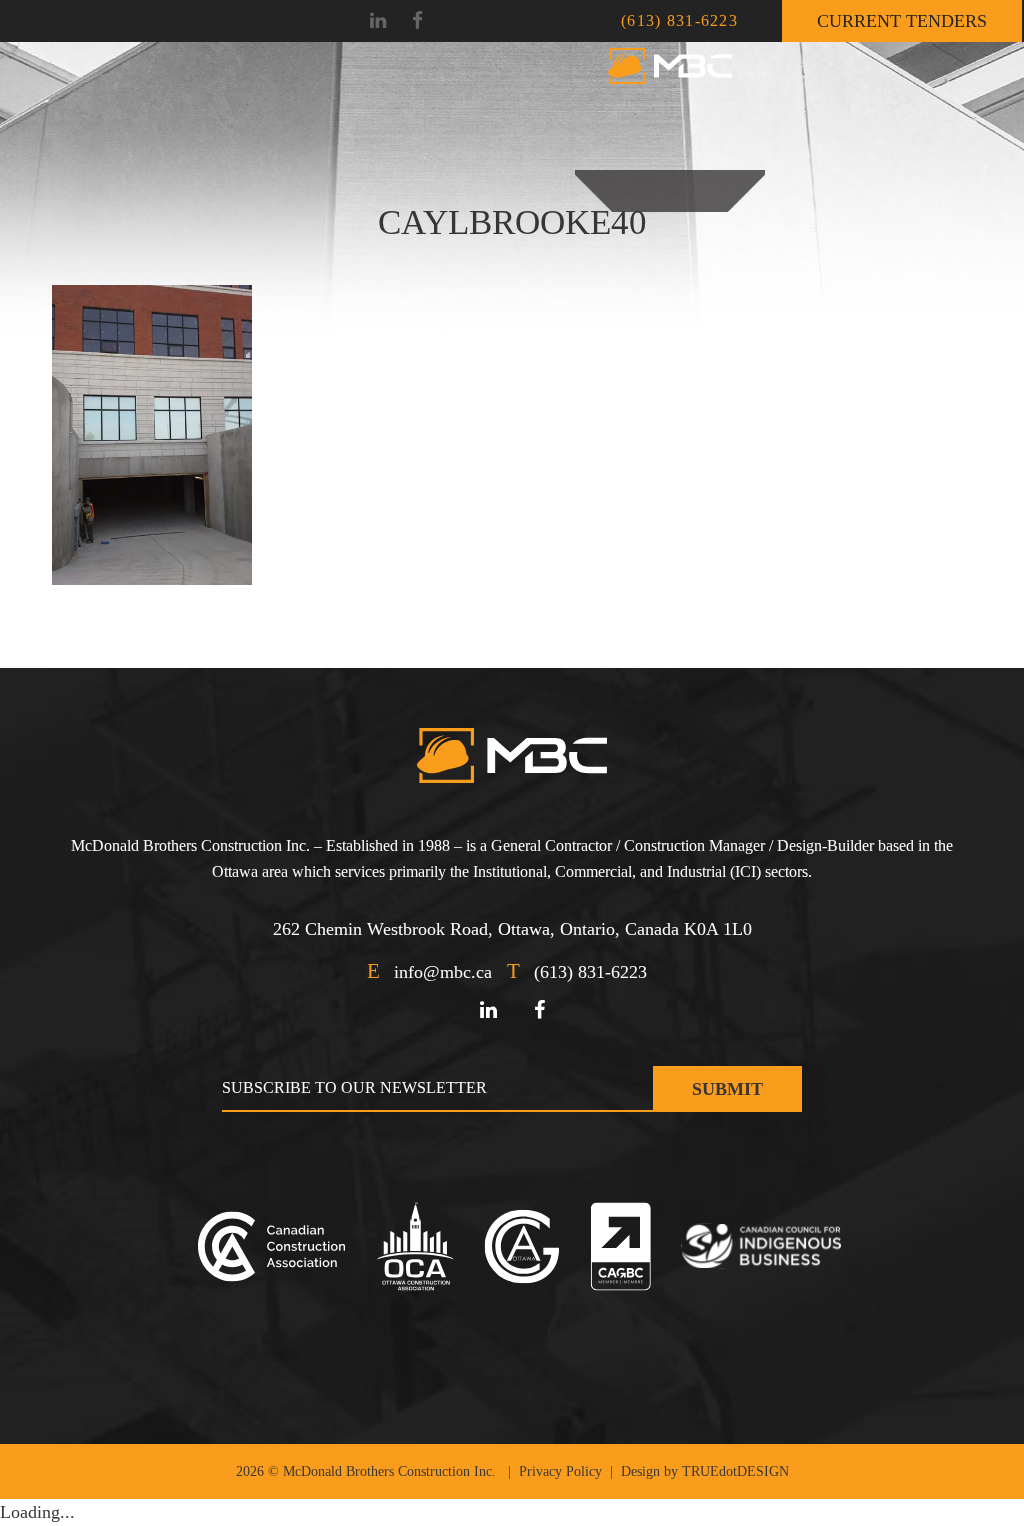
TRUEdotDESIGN (735, 1471)
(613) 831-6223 (679, 20)
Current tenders (902, 21)
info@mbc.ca (443, 972)
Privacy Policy (560, 1471)
